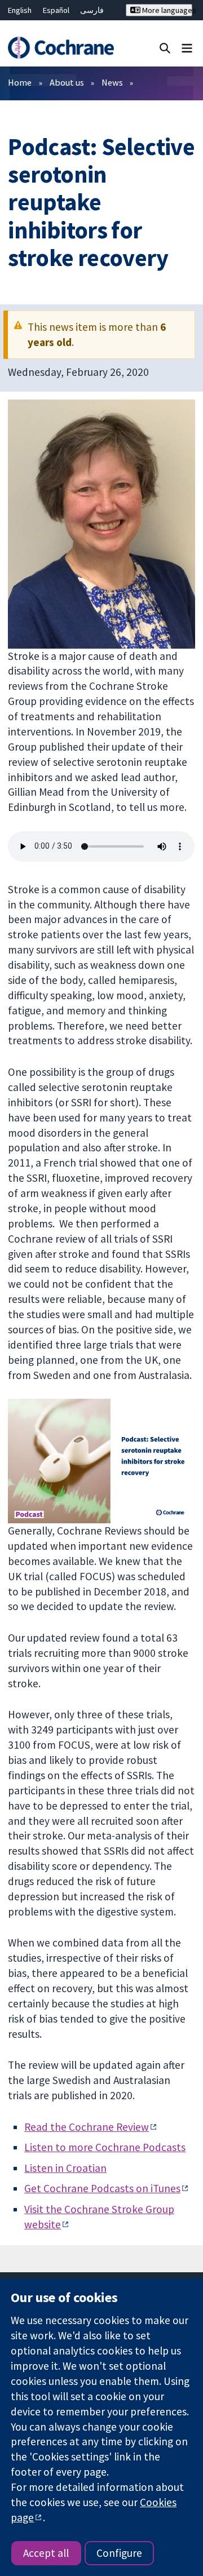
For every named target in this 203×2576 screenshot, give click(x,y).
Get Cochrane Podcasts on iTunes (102, 2188)
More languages (166, 10)
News (112, 82)
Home (20, 82)
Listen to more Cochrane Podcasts (105, 2147)
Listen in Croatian (65, 2168)
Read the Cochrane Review (87, 2127)
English (20, 10)
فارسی (92, 10)
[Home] (61, 48)
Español (56, 10)
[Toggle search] (165, 48)
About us (67, 82)
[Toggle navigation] (187, 48)
